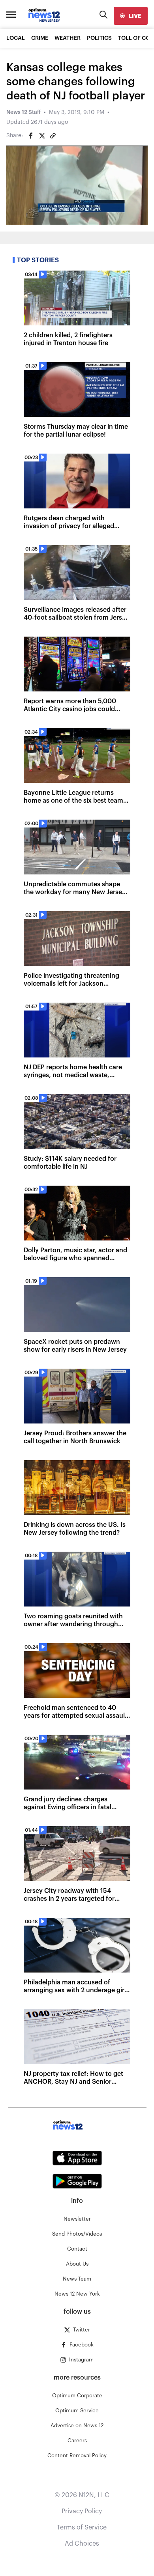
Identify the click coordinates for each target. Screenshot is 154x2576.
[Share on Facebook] (31, 136)
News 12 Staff (23, 112)
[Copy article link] (53, 136)
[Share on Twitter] (42, 136)
